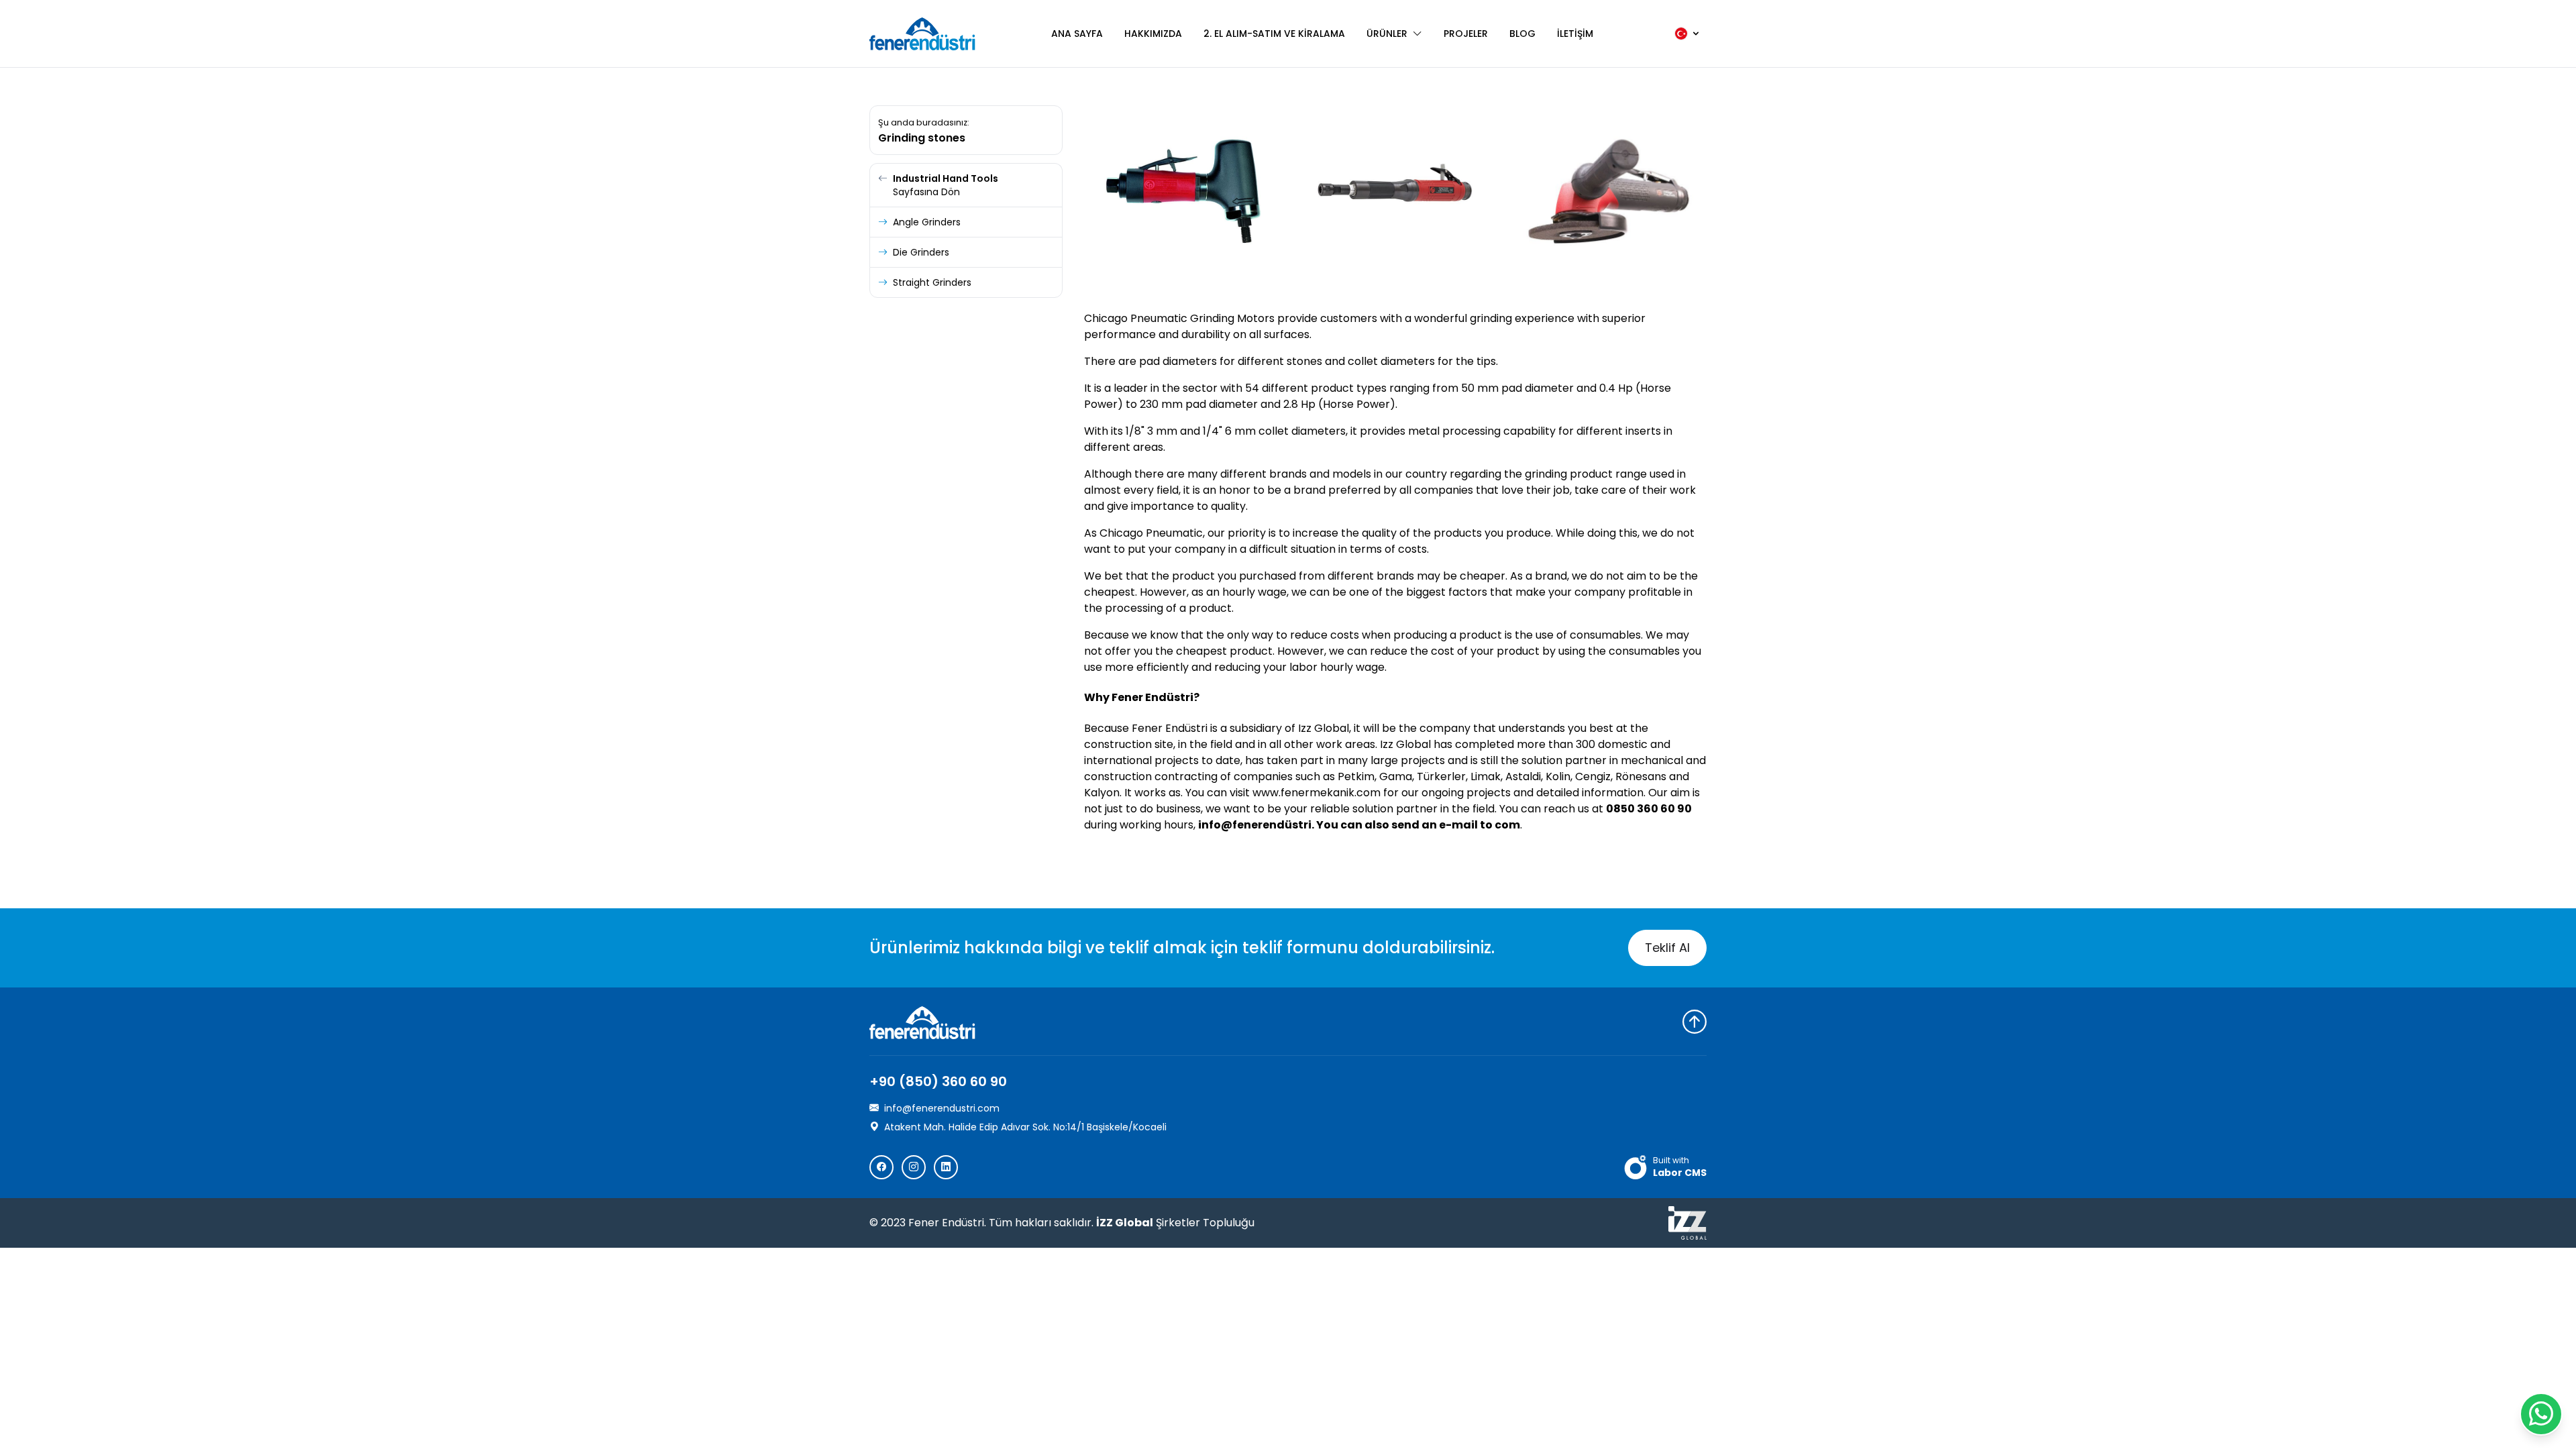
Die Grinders (921, 252)
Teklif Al (1667, 948)
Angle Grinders (927, 222)
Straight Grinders (932, 282)
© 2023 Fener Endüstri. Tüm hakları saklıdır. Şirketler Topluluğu (1062, 1223)
